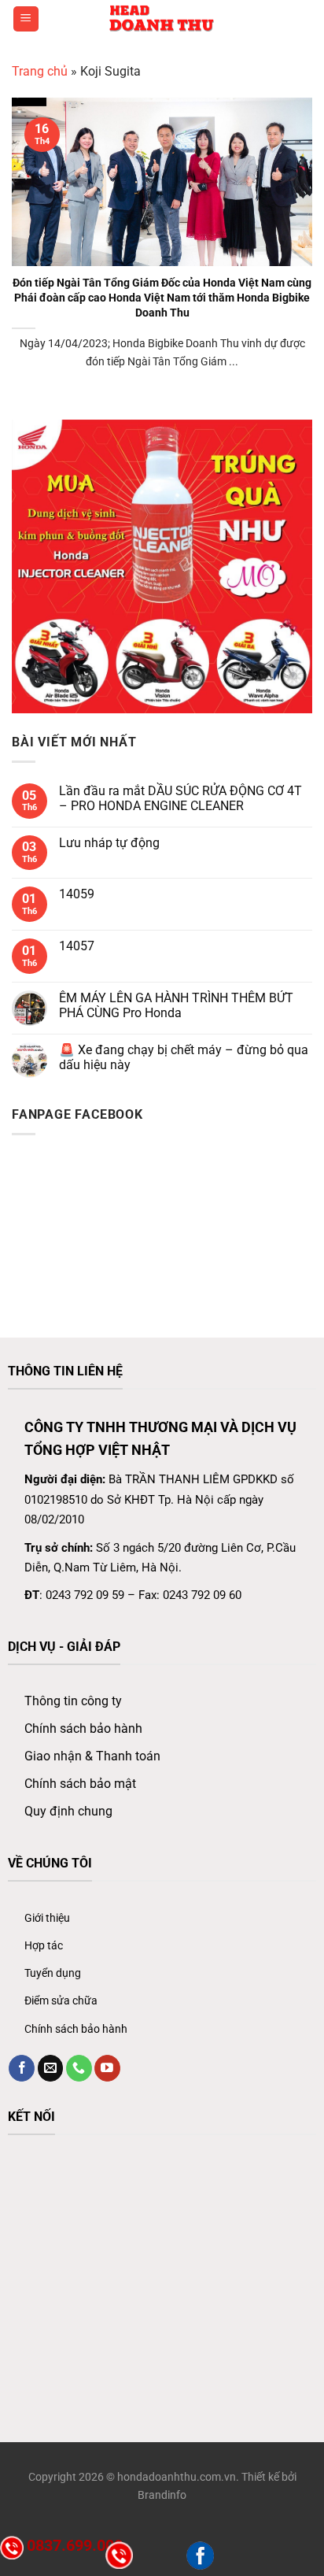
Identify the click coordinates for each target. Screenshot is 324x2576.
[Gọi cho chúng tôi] (79, 2068)
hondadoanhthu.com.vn (177, 2477)
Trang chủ (40, 71)
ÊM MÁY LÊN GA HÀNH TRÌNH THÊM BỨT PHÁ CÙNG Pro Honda (176, 1005)
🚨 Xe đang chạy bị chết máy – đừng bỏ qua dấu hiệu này (184, 1057)
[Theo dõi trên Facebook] (22, 2068)
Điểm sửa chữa (61, 2001)
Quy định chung (68, 1811)
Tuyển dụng (53, 1973)
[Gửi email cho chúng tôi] (51, 2068)
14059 (77, 894)
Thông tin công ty (73, 1701)
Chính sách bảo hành (83, 1728)
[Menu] (26, 19)
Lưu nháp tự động (109, 843)
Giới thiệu (47, 1918)
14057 (77, 946)
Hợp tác (44, 1946)
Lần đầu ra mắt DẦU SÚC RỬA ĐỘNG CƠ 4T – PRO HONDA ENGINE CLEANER (180, 798)
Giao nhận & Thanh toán (92, 1756)
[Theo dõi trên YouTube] (107, 2068)
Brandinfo (162, 2495)
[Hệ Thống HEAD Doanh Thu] (162, 19)
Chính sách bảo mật (80, 1784)
